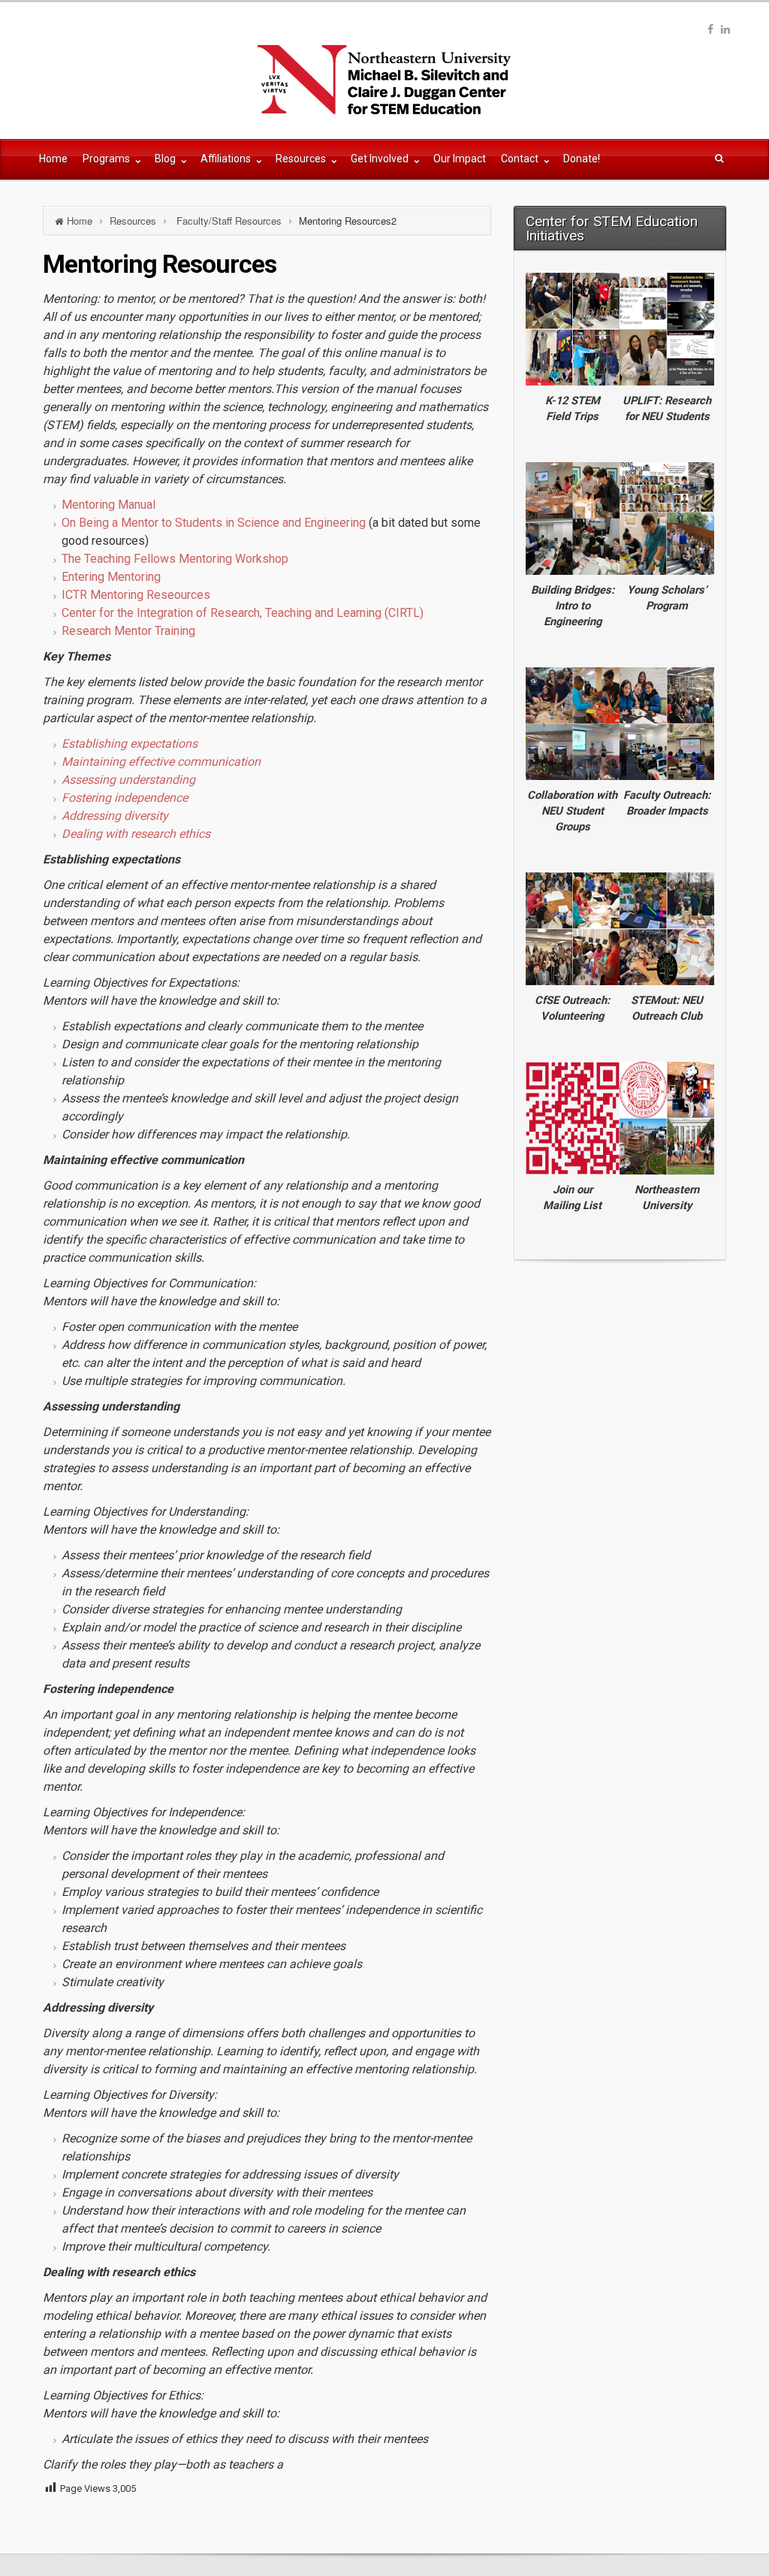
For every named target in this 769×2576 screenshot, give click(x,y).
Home (53, 159)
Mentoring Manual (109, 505)
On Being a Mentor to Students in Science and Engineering (214, 523)
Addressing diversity (115, 816)
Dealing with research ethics (136, 834)
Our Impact (460, 159)
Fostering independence (125, 798)
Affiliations (227, 159)
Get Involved (381, 159)
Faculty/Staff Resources (229, 221)
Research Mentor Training (128, 631)
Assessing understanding (128, 780)
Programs (107, 159)
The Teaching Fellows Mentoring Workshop (175, 559)
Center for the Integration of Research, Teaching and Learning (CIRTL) (243, 613)
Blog (166, 159)
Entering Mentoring (111, 577)
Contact (521, 159)
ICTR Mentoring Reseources (136, 595)
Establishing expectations (130, 744)
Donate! (582, 159)
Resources (302, 159)
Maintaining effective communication (161, 762)
